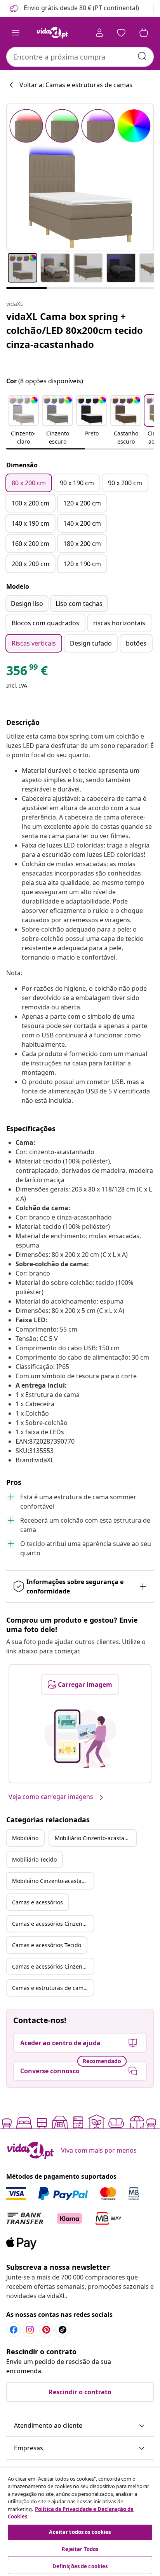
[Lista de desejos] (121, 33)
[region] (80, 2522)
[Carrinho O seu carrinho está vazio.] (144, 33)
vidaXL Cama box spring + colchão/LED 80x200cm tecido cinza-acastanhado (75, 330)
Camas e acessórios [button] (37, 1902)
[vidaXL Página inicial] (52, 33)
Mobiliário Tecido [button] (34, 1859)
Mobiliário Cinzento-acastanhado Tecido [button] (53, 1881)
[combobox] (80, 57)
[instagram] (30, 2330)
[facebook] (14, 2330)
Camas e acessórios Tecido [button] (47, 1945)
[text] (27, 672)
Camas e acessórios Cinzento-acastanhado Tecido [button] (53, 1966)
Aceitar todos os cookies (80, 2532)
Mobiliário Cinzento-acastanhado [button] (96, 1838)
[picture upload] (80, 1739)
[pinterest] (46, 2330)
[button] (74, 9)
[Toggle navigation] (16, 33)
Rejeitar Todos (80, 2549)
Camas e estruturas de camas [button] (51, 1988)
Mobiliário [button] (25, 1838)
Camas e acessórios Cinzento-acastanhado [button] (53, 1924)
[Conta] (99, 33)
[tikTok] (63, 2330)
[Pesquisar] (142, 56)
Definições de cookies (80, 2566)
